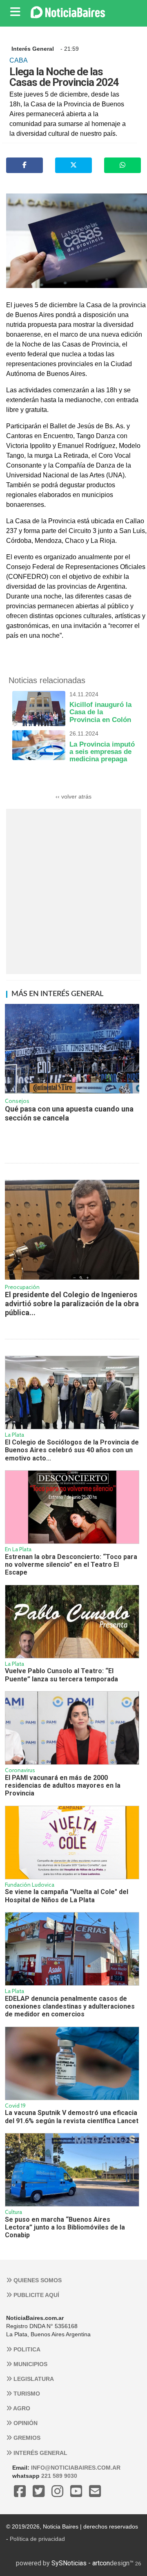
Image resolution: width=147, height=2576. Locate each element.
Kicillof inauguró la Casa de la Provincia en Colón (100, 707)
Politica (26, 2349)
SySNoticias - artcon (81, 2563)
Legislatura (33, 2379)
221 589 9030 (59, 2476)
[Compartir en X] (73, 165)
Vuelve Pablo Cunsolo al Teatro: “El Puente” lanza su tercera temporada (61, 1675)
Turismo (26, 2394)
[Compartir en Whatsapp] (122, 165)
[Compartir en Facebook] (24, 165)
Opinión (25, 2423)
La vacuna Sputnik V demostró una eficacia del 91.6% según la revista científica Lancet (72, 2117)
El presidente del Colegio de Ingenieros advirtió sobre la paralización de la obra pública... (72, 1303)
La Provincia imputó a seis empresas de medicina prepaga (102, 747)
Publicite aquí (36, 2295)
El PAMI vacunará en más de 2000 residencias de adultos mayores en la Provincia (63, 1786)
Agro (21, 2408)
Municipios (30, 2364)
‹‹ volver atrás (73, 796)
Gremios (26, 2438)
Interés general (40, 2453)
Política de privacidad (37, 2539)
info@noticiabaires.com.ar (76, 2468)
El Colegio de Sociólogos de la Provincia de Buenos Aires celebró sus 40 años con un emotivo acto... (72, 1450)
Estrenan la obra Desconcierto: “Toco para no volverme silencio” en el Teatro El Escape (71, 1565)
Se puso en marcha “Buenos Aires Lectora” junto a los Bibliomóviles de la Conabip (65, 2227)
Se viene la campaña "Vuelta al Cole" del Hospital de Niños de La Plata (67, 1896)
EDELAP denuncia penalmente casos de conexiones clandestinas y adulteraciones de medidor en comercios (70, 2007)
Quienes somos (37, 2280)
